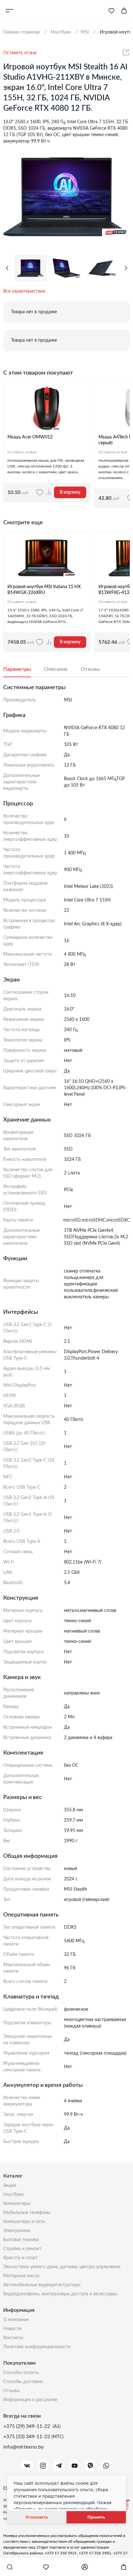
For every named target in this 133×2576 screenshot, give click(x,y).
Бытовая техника (21, 2240)
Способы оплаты (21, 2373)
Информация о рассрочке (30, 2400)
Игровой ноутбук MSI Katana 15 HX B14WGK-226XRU (44, 590)
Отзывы (11, 2391)
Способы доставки (23, 2382)
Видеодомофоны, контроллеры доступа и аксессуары (60, 2294)
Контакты (13, 2338)
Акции (10, 2186)
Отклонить (37, 2517)
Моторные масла (21, 2276)
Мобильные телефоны (27, 2213)
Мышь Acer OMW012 (30, 437)
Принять (96, 2517)
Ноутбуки (13, 2195)
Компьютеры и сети (24, 2222)
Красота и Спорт (20, 2258)
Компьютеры (17, 2204)
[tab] (24, 669)
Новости (12, 2329)
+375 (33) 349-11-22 (27, 2437)
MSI (85, 32)
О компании (16, 2320)
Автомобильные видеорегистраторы (42, 2285)
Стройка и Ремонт (22, 2249)
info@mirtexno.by (23, 2447)
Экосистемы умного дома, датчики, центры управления (62, 2267)
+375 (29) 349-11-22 (27, 2426)
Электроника (17, 2231)
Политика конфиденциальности (37, 2347)
